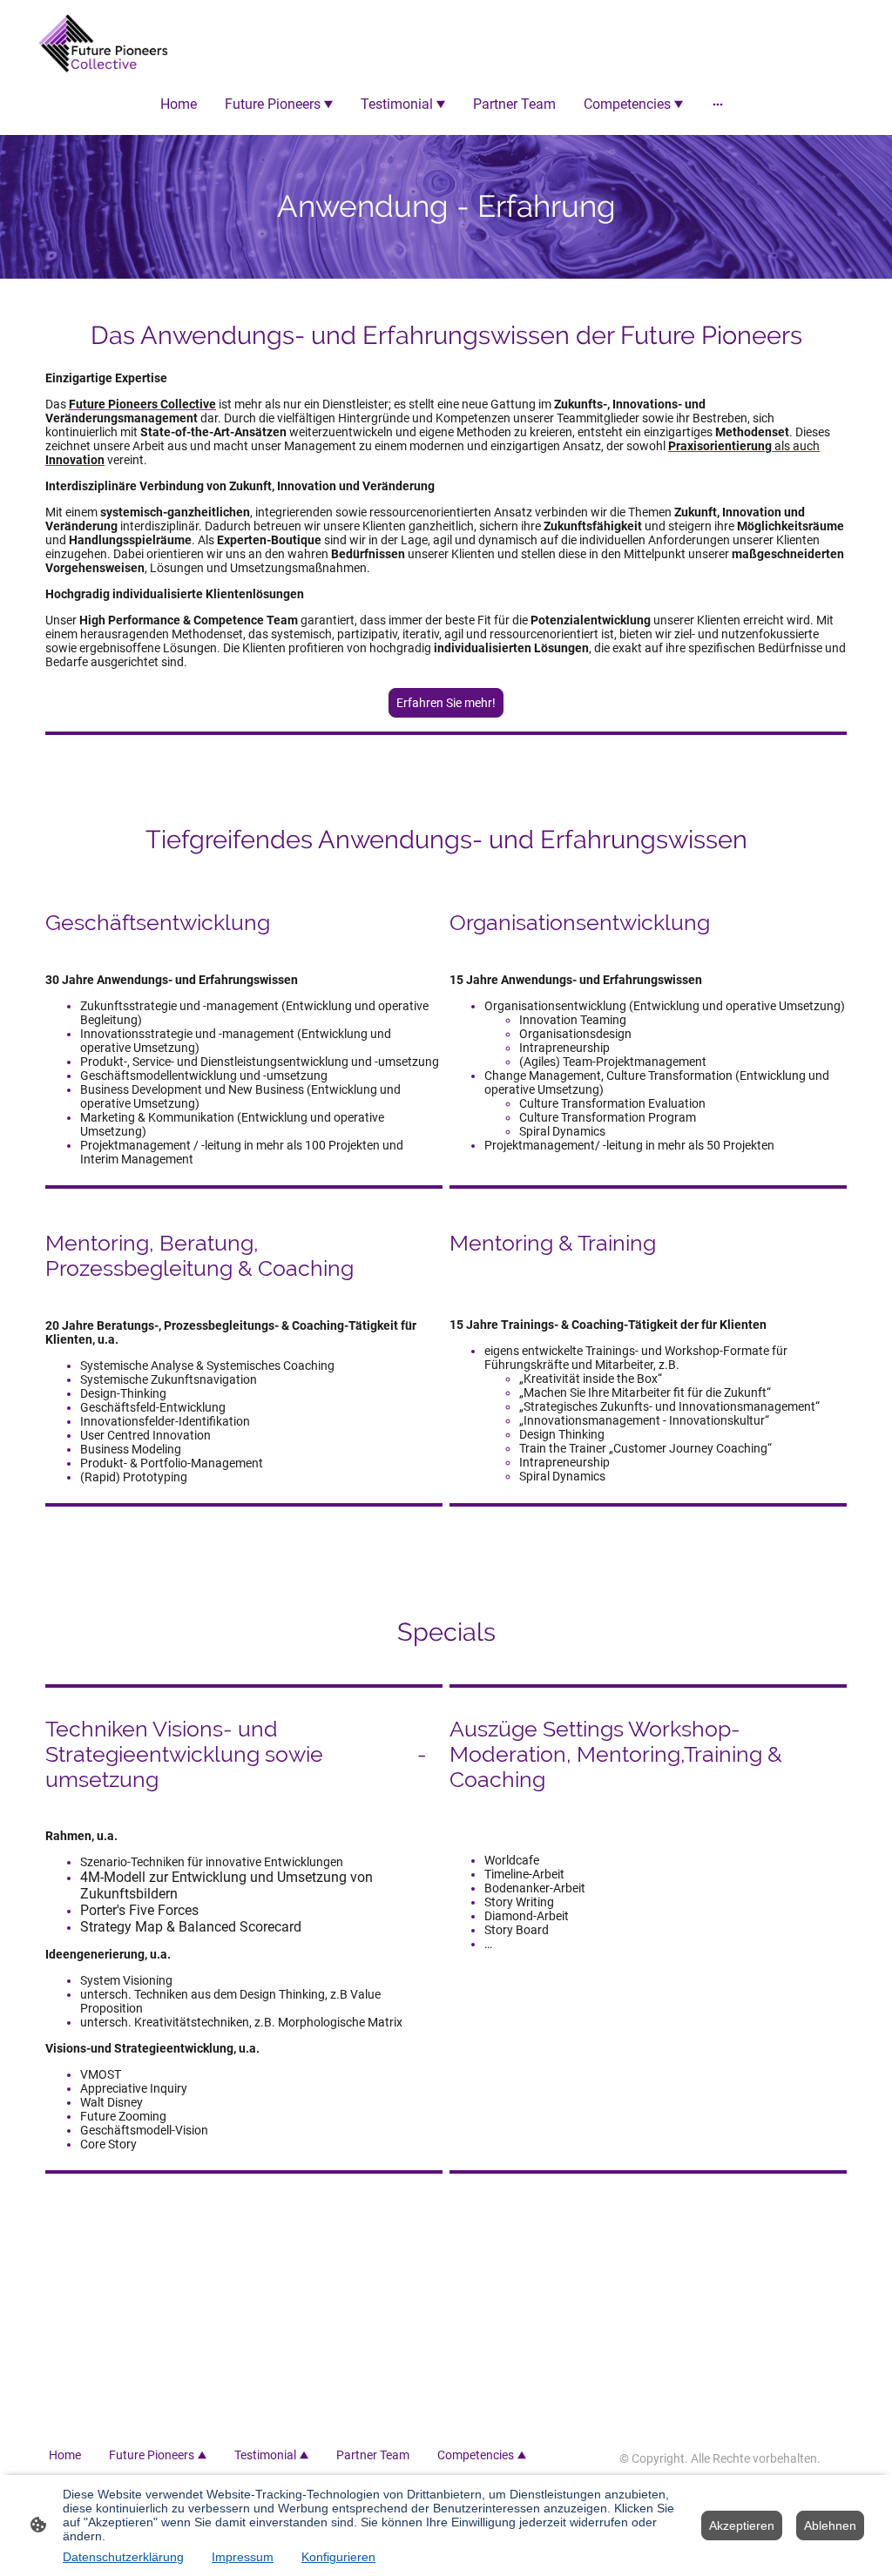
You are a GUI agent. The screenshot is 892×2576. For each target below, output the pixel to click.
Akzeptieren (742, 2525)
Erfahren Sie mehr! (446, 703)
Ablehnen (830, 2525)
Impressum (243, 2557)
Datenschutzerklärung (123, 2557)
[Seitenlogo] (103, 44)
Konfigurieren (338, 2557)
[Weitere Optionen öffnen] (718, 104)
